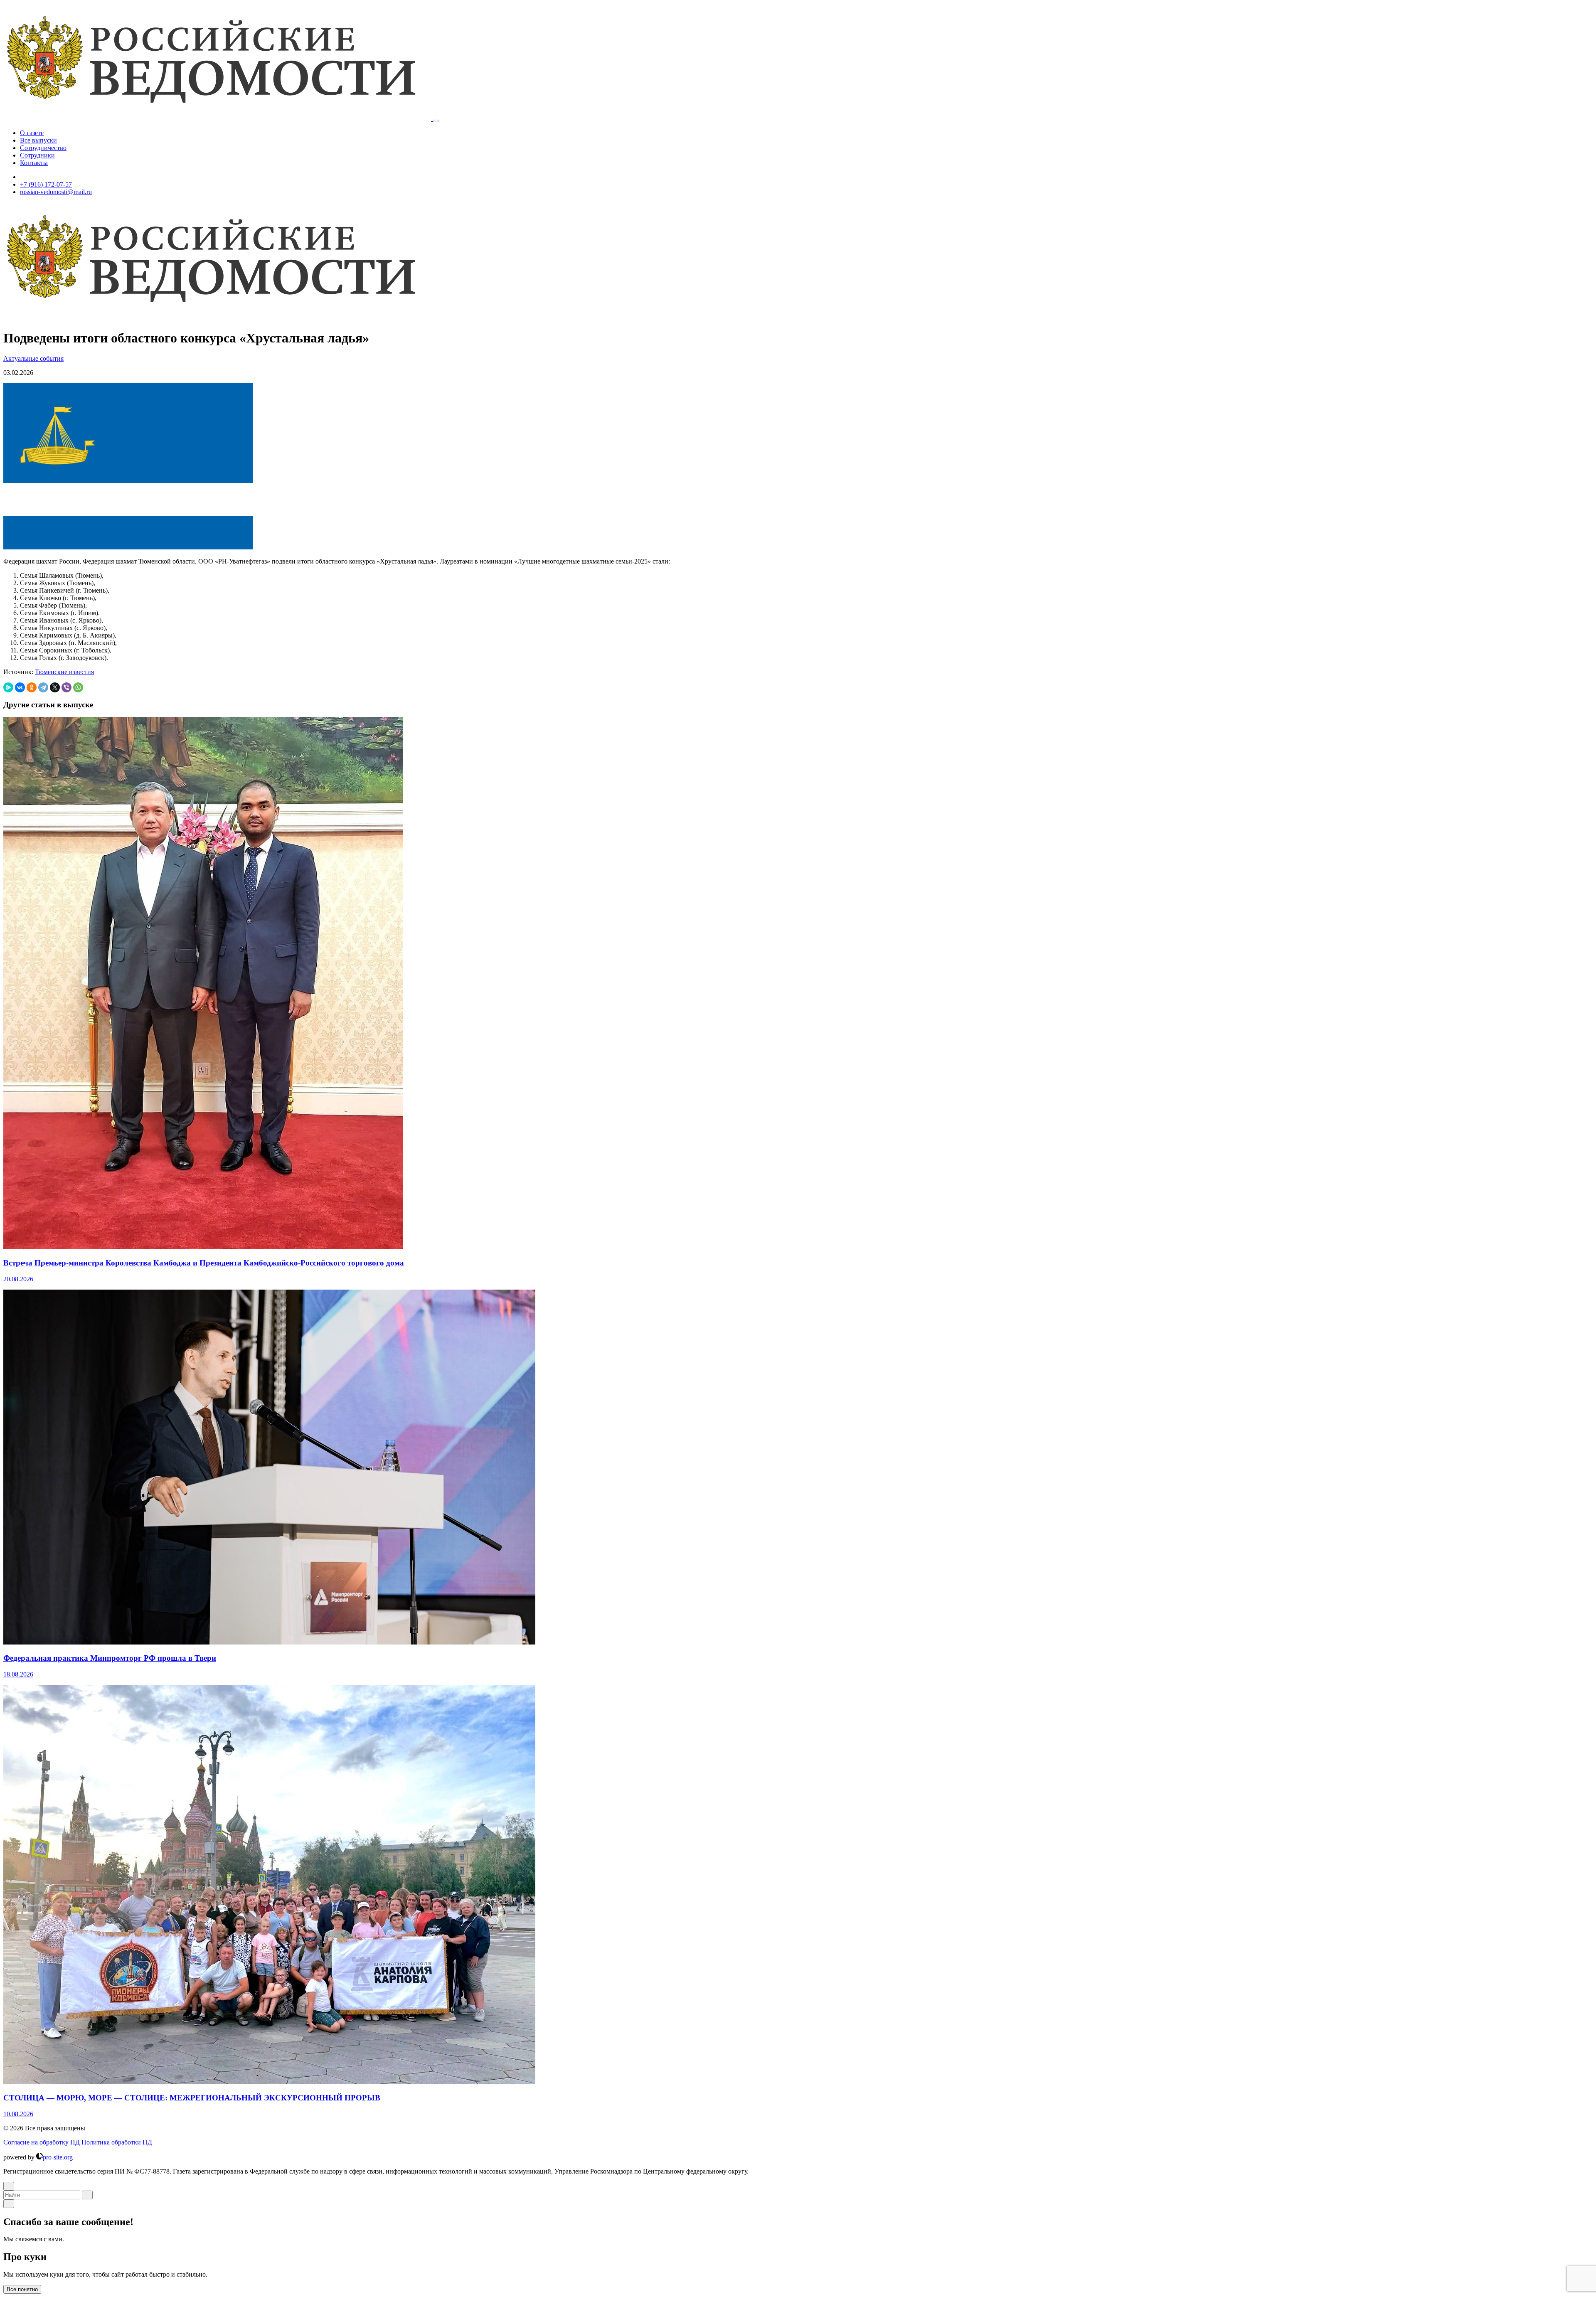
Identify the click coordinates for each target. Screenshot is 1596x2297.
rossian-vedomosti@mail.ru (56, 192)
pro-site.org (58, 2157)
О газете (32, 133)
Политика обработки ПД (117, 2142)
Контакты (34, 163)
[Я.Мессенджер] (8, 687)
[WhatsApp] (78, 687)
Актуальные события (33, 358)
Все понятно (22, 2289)
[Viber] (66, 687)
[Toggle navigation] (436, 121)
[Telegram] (43, 687)
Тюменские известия (64, 672)
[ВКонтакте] (20, 687)
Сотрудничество (43, 148)
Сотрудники (37, 155)
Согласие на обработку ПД (42, 2142)
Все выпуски (38, 140)
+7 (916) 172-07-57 (46, 184)
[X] (55, 687)
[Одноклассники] (32, 687)
